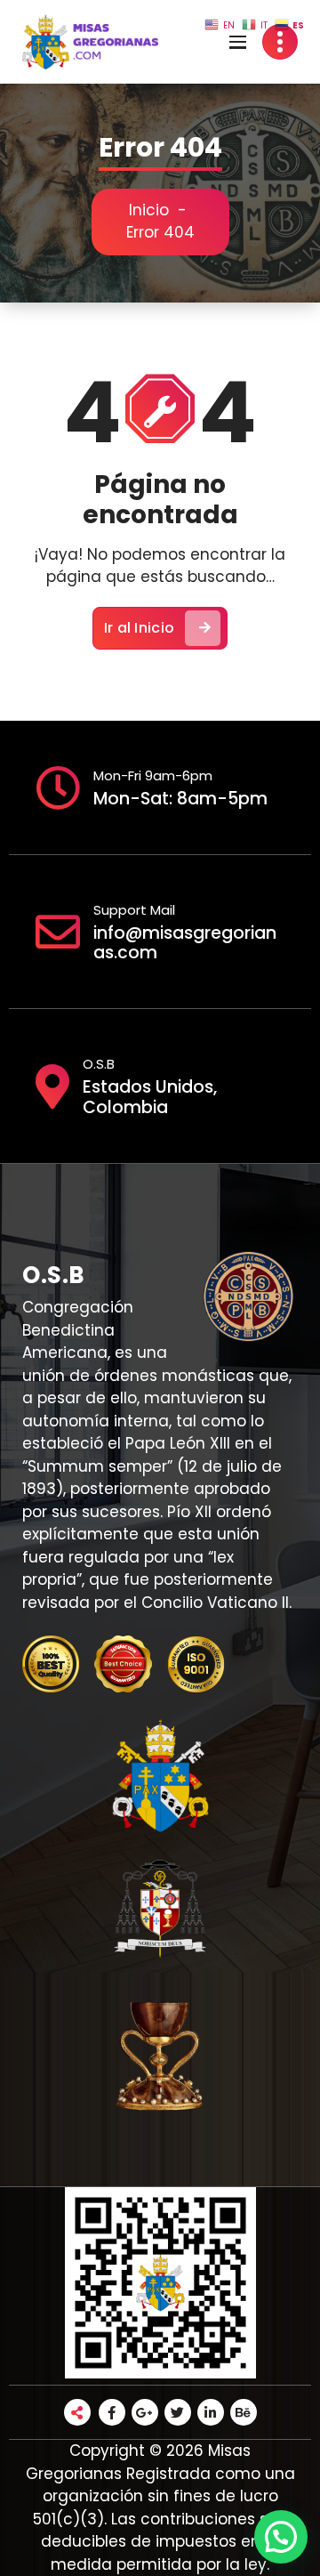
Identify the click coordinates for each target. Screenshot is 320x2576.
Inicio (149, 210)
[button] (281, 2537)
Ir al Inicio (140, 628)
